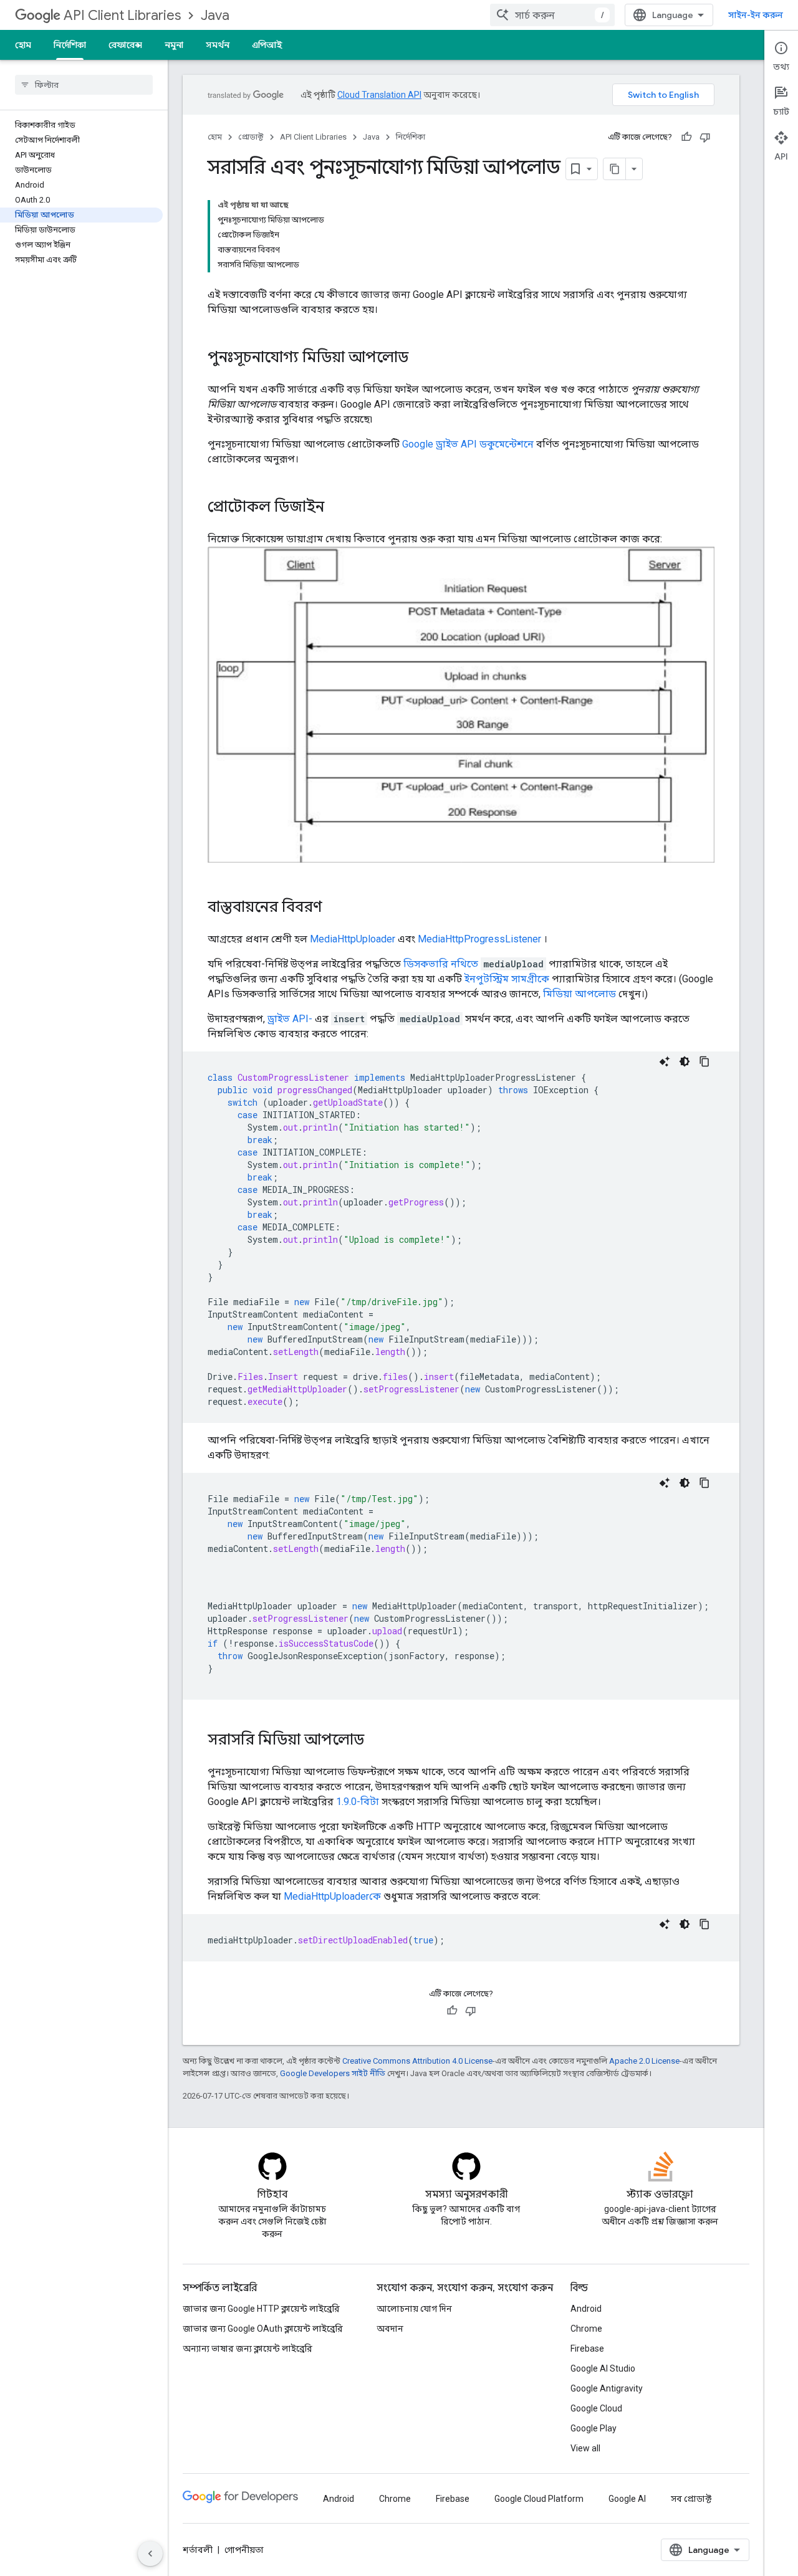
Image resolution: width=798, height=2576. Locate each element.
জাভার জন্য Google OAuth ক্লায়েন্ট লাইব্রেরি (263, 2329)
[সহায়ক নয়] (705, 137)
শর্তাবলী (198, 2550)
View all (585, 2448)
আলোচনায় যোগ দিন (414, 2309)
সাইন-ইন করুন (756, 15)
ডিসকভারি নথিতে (441, 964)
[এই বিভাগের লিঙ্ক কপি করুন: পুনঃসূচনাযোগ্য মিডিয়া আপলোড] (421, 358)
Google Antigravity (607, 2388)
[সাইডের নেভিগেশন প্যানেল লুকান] (150, 2554)
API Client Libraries (122, 15)
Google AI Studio (603, 2368)
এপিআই (267, 45)
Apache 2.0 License (644, 2061)
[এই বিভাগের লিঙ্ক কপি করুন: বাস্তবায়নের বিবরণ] (335, 908)
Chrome (586, 2329)
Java (215, 15)
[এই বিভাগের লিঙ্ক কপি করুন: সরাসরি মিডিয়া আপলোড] (377, 1741)
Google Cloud (596, 2408)
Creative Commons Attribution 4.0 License (417, 2061)
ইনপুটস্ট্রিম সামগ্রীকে (507, 979)
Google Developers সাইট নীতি (333, 2073)
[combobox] (552, 15)
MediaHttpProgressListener (479, 939)
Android (586, 2309)
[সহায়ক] (686, 137)
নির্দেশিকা (70, 45)
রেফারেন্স (125, 45)
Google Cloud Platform (539, 2499)
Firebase (587, 2349)
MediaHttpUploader (353, 939)
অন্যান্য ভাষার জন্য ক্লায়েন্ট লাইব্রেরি (248, 2349)
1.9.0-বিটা (358, 1802)
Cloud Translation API (379, 95)
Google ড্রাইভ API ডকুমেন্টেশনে (468, 444)
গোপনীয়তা (244, 2550)
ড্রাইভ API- (290, 1019)
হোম (23, 45)
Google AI (627, 2499)
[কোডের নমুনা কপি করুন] (704, 1061)
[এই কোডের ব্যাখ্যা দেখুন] (665, 1061)
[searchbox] (84, 85)
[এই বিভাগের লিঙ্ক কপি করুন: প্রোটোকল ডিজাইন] (337, 508)
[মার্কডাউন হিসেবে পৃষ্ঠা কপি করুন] (615, 169)
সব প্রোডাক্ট (691, 2499)
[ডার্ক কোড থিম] (685, 1061)
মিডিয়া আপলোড (579, 994)
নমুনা (174, 45)
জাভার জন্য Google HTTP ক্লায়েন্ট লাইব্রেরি (261, 2309)
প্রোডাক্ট (251, 137)
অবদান (390, 2329)
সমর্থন (218, 45)
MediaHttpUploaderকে (332, 1896)
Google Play (594, 2428)
